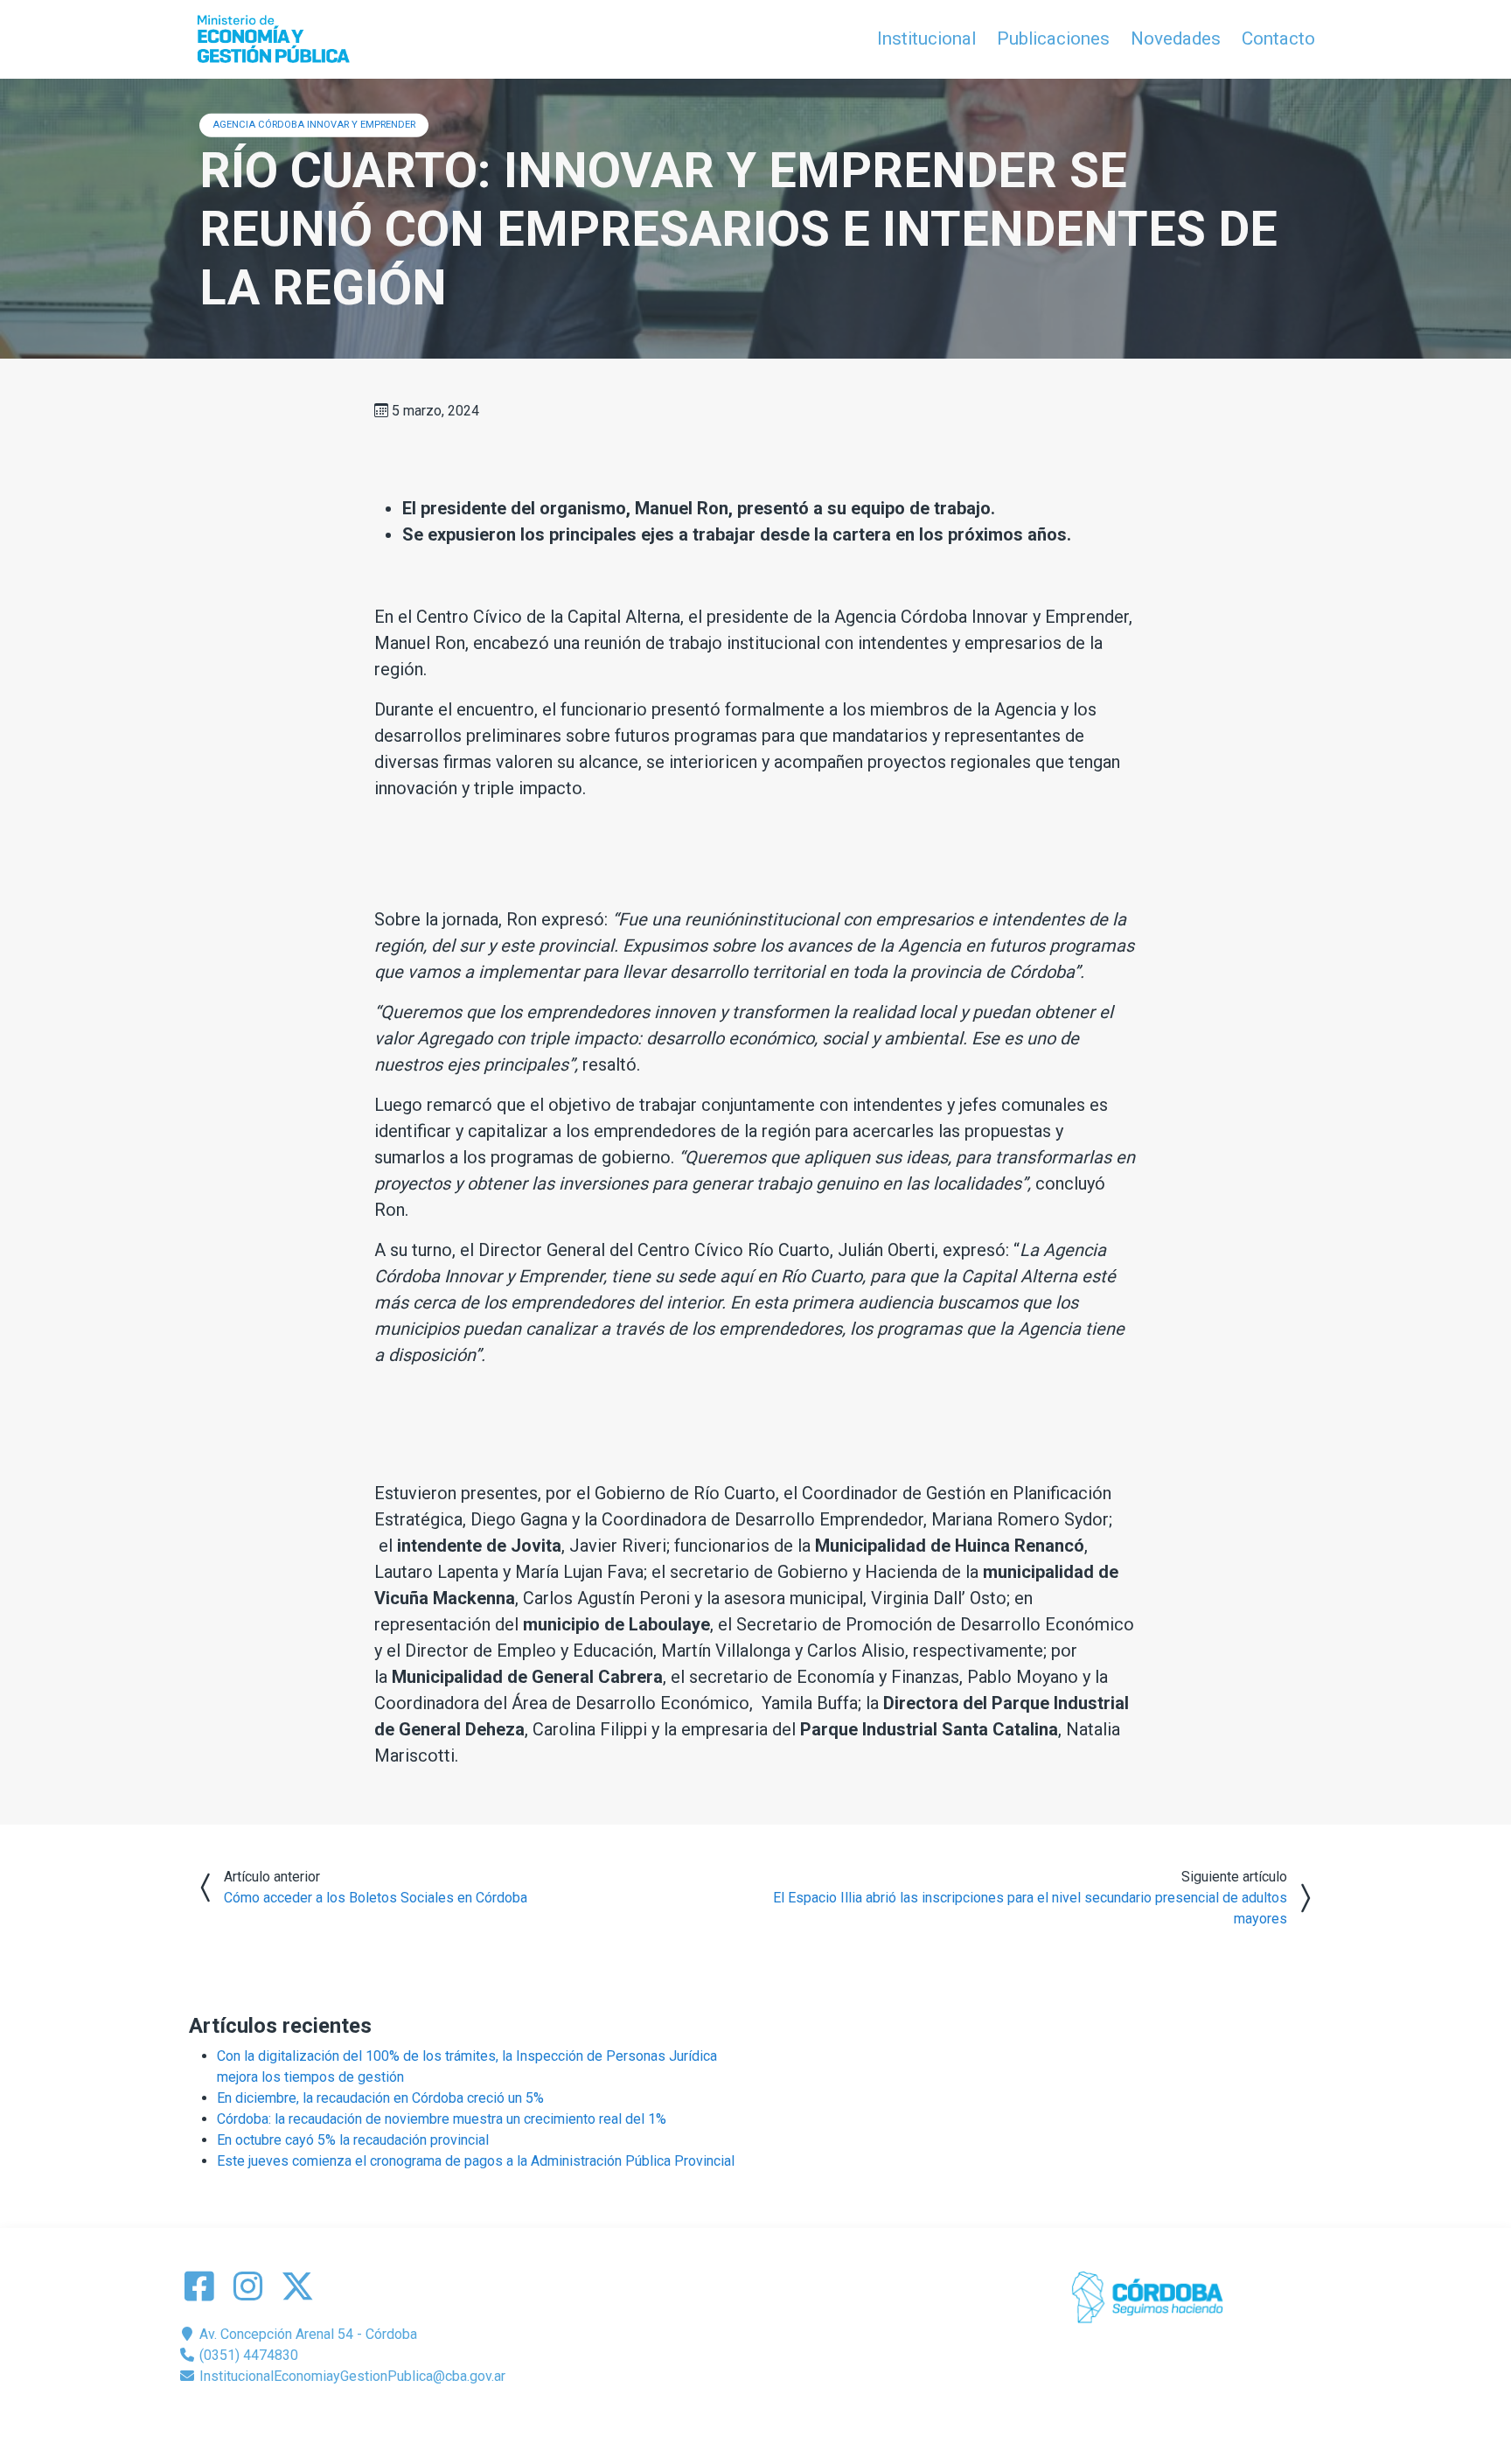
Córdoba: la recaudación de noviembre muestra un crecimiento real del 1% (442, 2119)
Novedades (1176, 38)
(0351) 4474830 (247, 2355)
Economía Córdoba (780, 2418)
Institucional (926, 38)
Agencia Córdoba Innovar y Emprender (314, 125)
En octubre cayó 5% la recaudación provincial (353, 2140)
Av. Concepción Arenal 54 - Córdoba (306, 2334)
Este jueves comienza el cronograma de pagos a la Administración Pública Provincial (476, 2161)
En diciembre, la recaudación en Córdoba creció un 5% (380, 2098)
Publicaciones (1053, 38)
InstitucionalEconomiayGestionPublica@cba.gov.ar (351, 2376)
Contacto (1278, 38)
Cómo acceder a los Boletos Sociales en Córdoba (376, 1898)
